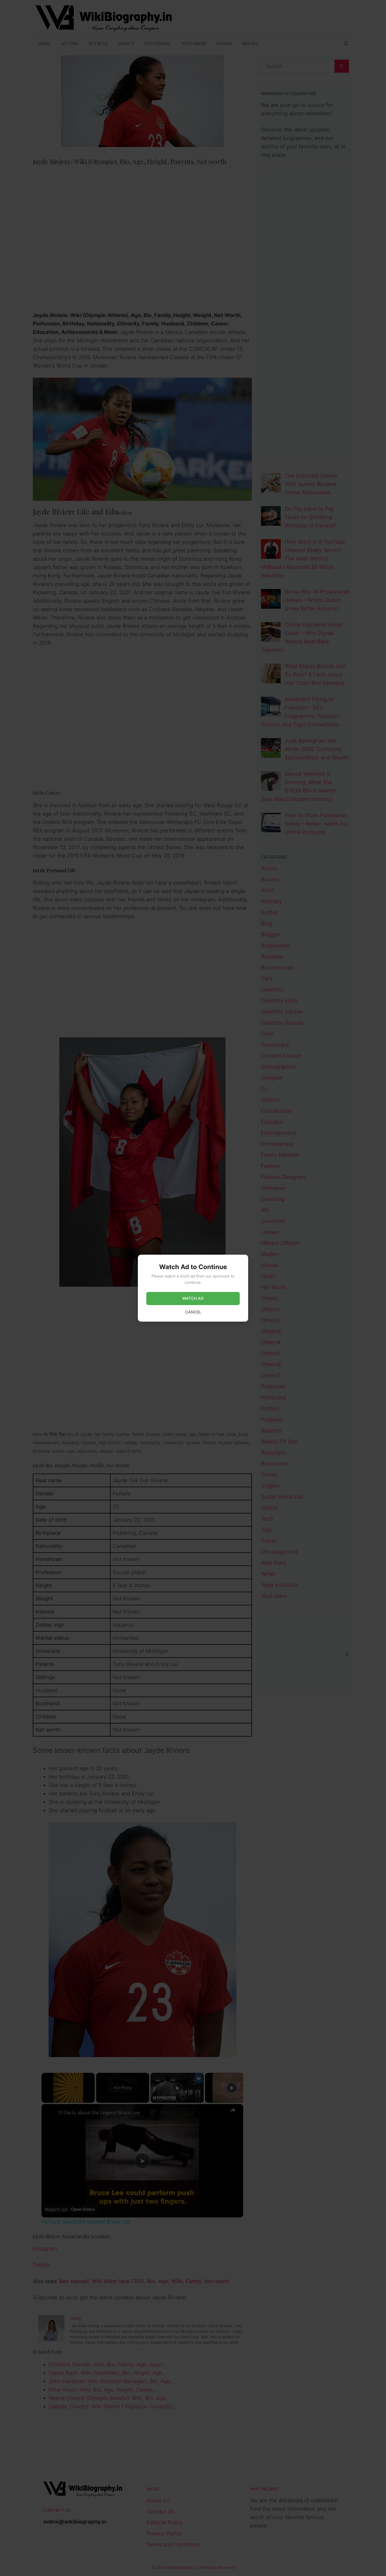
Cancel (193, 1312)
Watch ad (193, 1298)
